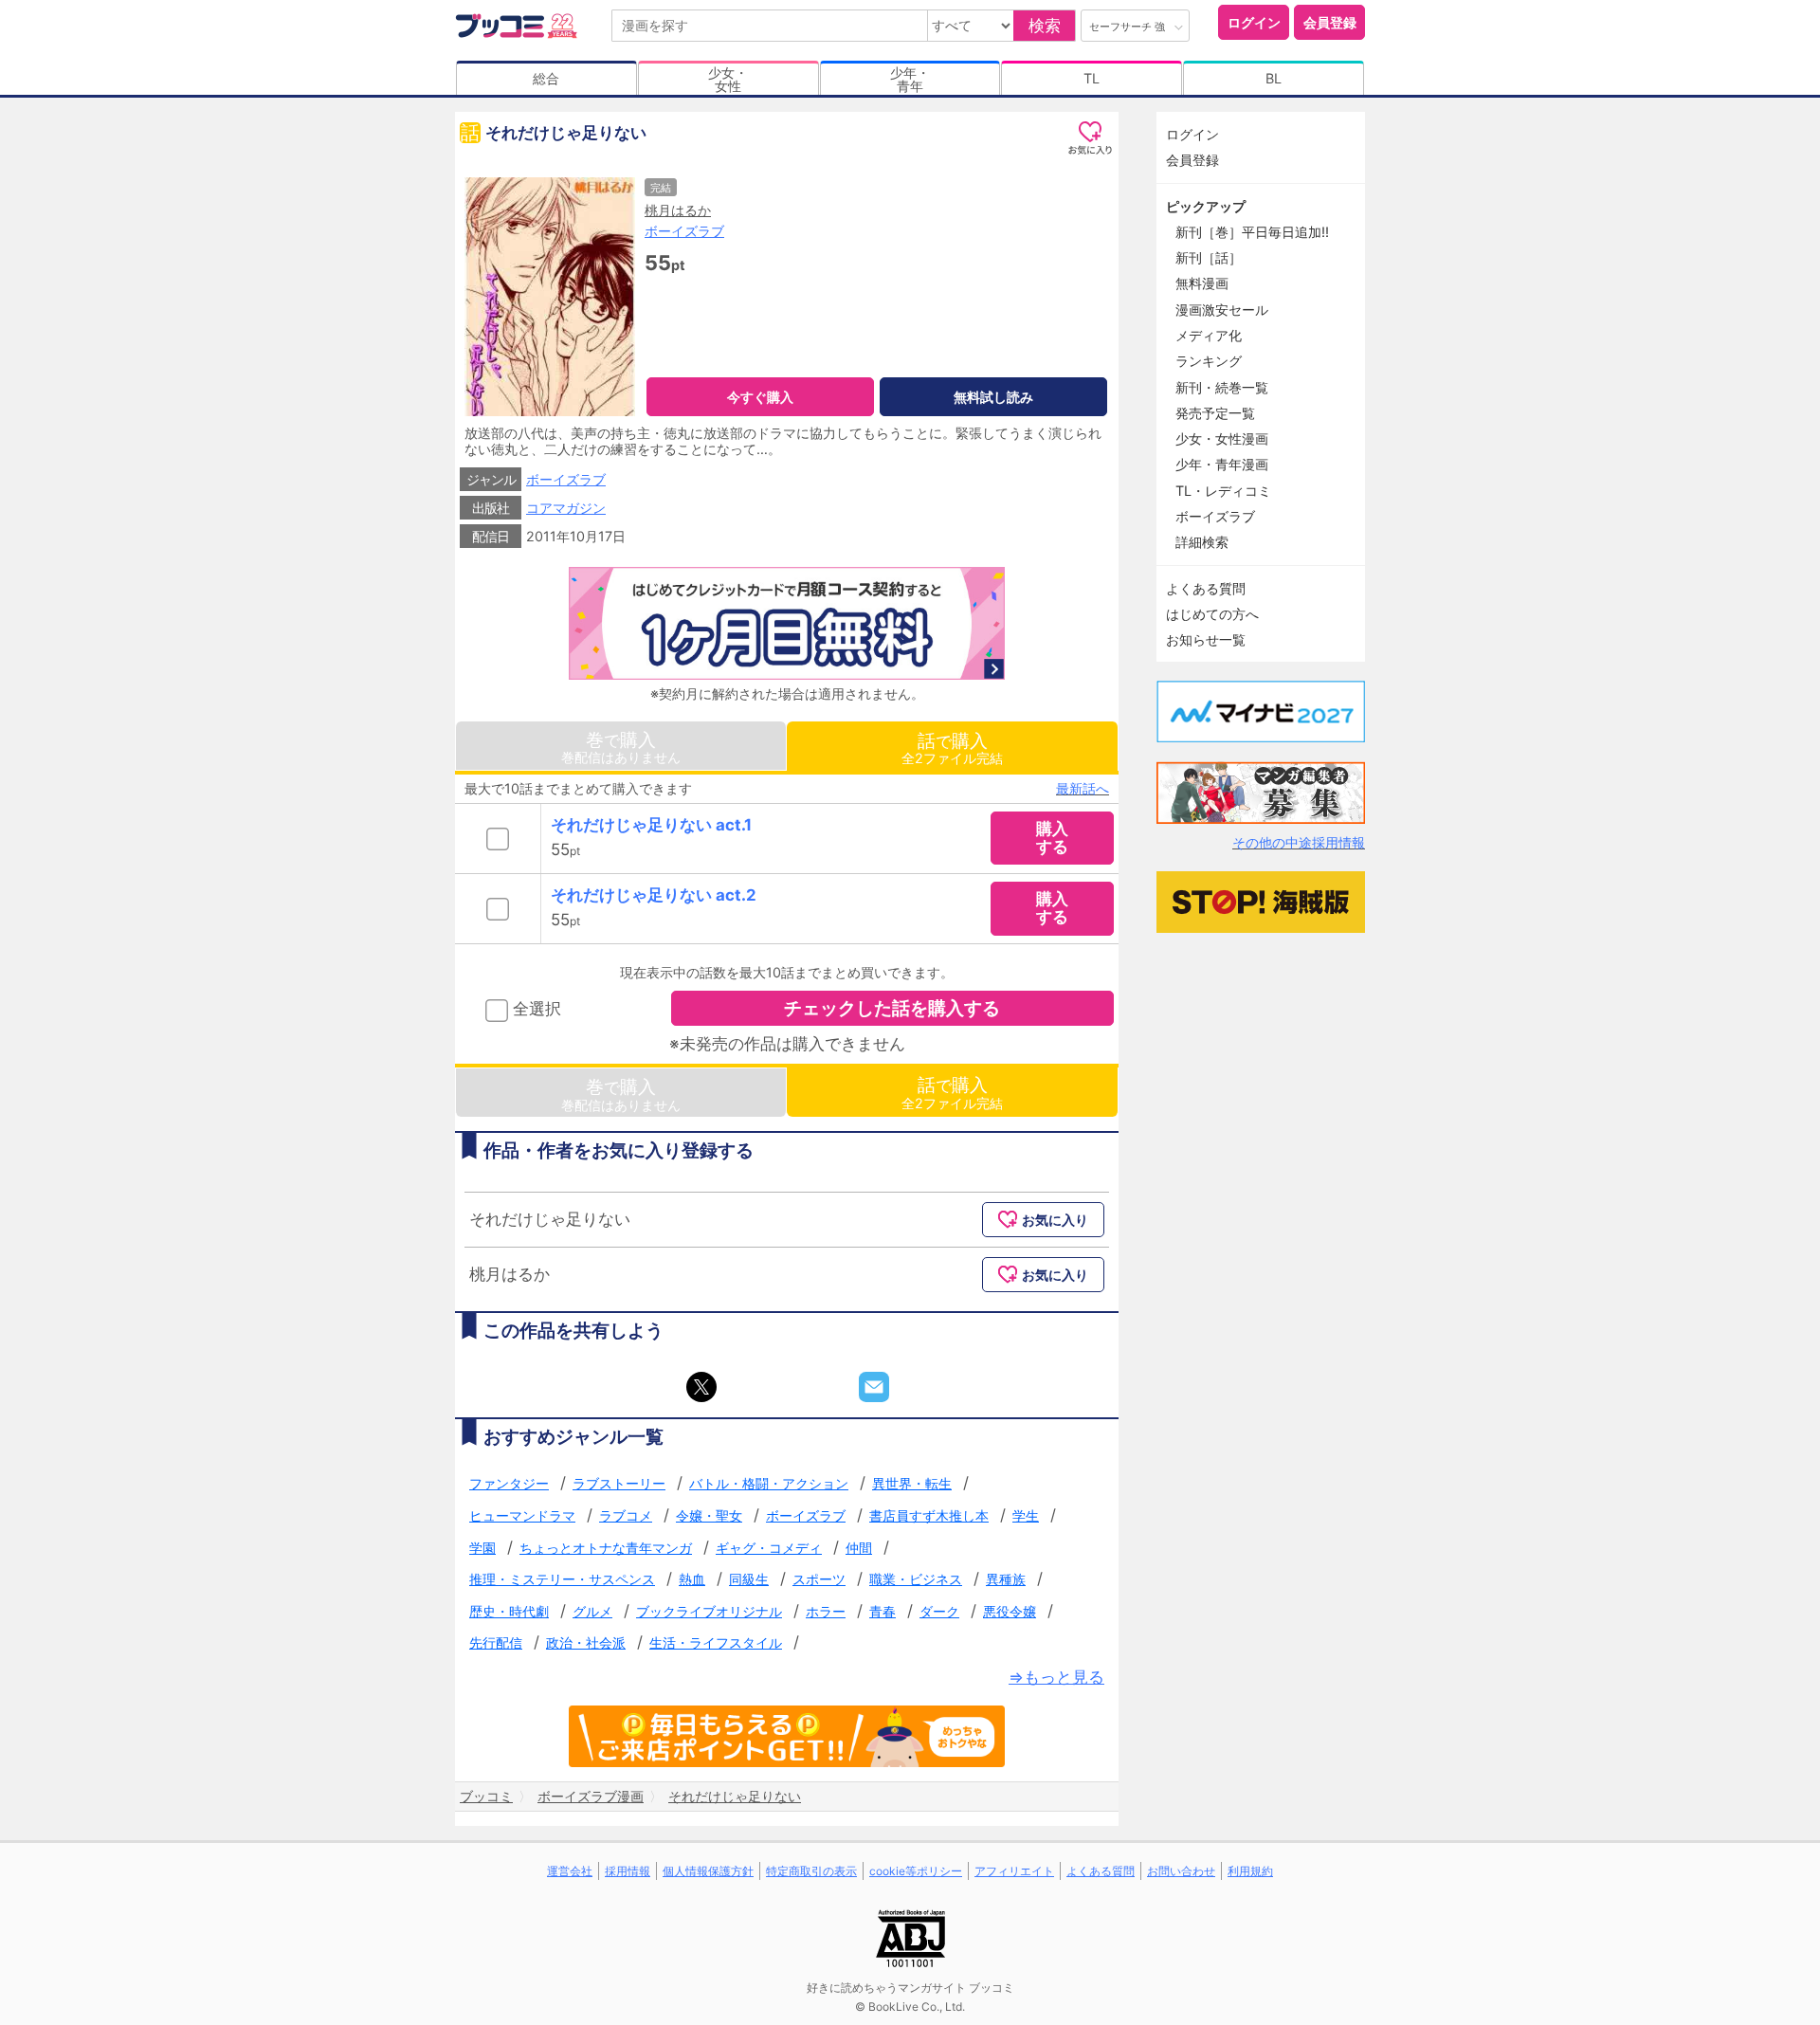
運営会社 (570, 1871)
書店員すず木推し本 (929, 1515)
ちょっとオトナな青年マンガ (606, 1548)
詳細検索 (1202, 542)
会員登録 (1330, 22)
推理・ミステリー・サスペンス (562, 1579)
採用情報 (628, 1871)
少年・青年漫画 (1222, 464)
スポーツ (819, 1579)
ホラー (826, 1611)
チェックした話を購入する (892, 1008)
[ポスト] (701, 1387)
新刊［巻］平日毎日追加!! (1252, 232)
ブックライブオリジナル (709, 1611)
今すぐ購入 (760, 397)
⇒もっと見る (1056, 1678)
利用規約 (1250, 1871)
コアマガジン (566, 508)
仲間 (859, 1548)
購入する (1052, 838)
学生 (1026, 1515)
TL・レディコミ (1223, 491)
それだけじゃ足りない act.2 (654, 895)
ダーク (939, 1611)
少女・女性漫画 (1222, 438)
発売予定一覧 (1215, 413)
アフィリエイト (1014, 1871)
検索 (1045, 26)
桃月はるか (678, 210)
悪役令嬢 (1010, 1611)
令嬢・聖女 (709, 1515)
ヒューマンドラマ (522, 1515)
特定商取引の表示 (811, 1871)
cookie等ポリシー (916, 1871)
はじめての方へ (1212, 614)
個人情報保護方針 (708, 1871)
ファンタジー (509, 1483)
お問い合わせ (1181, 1871)
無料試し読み (993, 397)
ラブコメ (626, 1515)
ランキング (1209, 361)
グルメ (592, 1611)
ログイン (1254, 22)
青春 (883, 1611)
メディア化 (1209, 335)
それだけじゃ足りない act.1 (651, 825)
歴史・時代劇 (509, 1611)
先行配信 (496, 1642)
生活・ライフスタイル (716, 1642)
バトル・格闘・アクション (769, 1483)
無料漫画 (1202, 283)
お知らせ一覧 (1206, 639)
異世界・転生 (912, 1483)
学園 (482, 1548)
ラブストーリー (619, 1483)
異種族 (1006, 1579)
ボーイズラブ (684, 231)
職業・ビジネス (916, 1579)
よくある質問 (1206, 588)
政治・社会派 (586, 1642)
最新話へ (1083, 788)
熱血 (692, 1579)
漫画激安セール (1222, 310)
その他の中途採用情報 (1299, 842)
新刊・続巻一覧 (1222, 387)
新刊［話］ (1209, 257)
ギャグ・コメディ (769, 1548)
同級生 (749, 1579)
